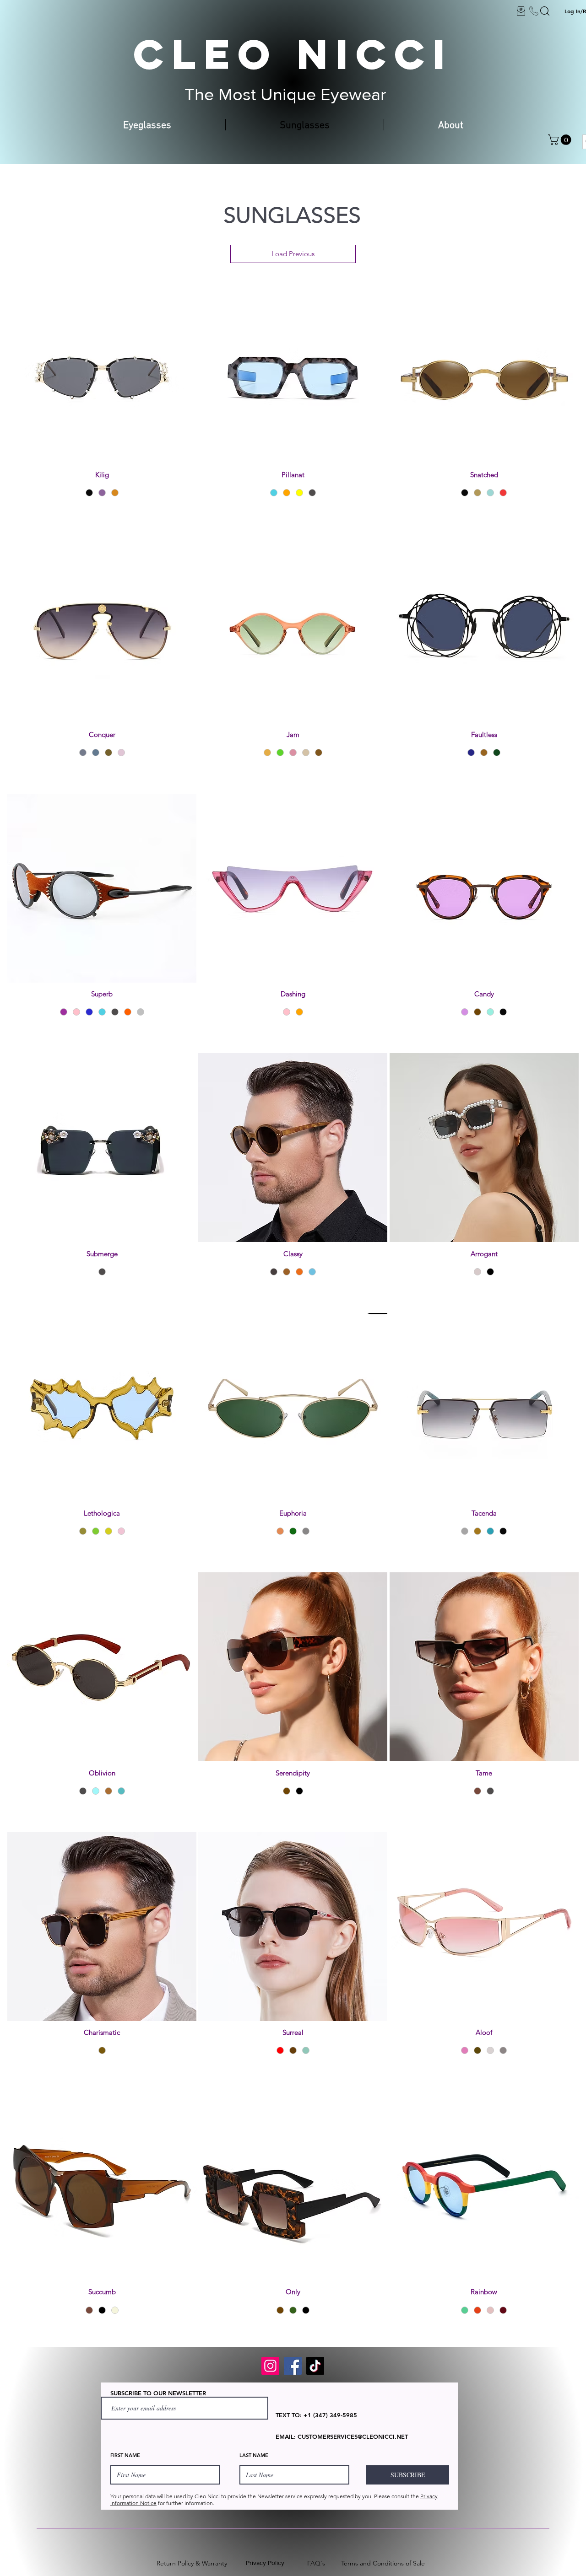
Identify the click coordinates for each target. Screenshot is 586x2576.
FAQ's (316, 2563)
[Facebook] (293, 2366)
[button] (561, 140)
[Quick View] (102, 369)
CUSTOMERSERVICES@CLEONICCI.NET (353, 2436)
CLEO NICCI (293, 54)
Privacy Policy (265, 2563)
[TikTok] (315, 2366)
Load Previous (293, 254)
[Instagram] (270, 2366)
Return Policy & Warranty (192, 2563)
